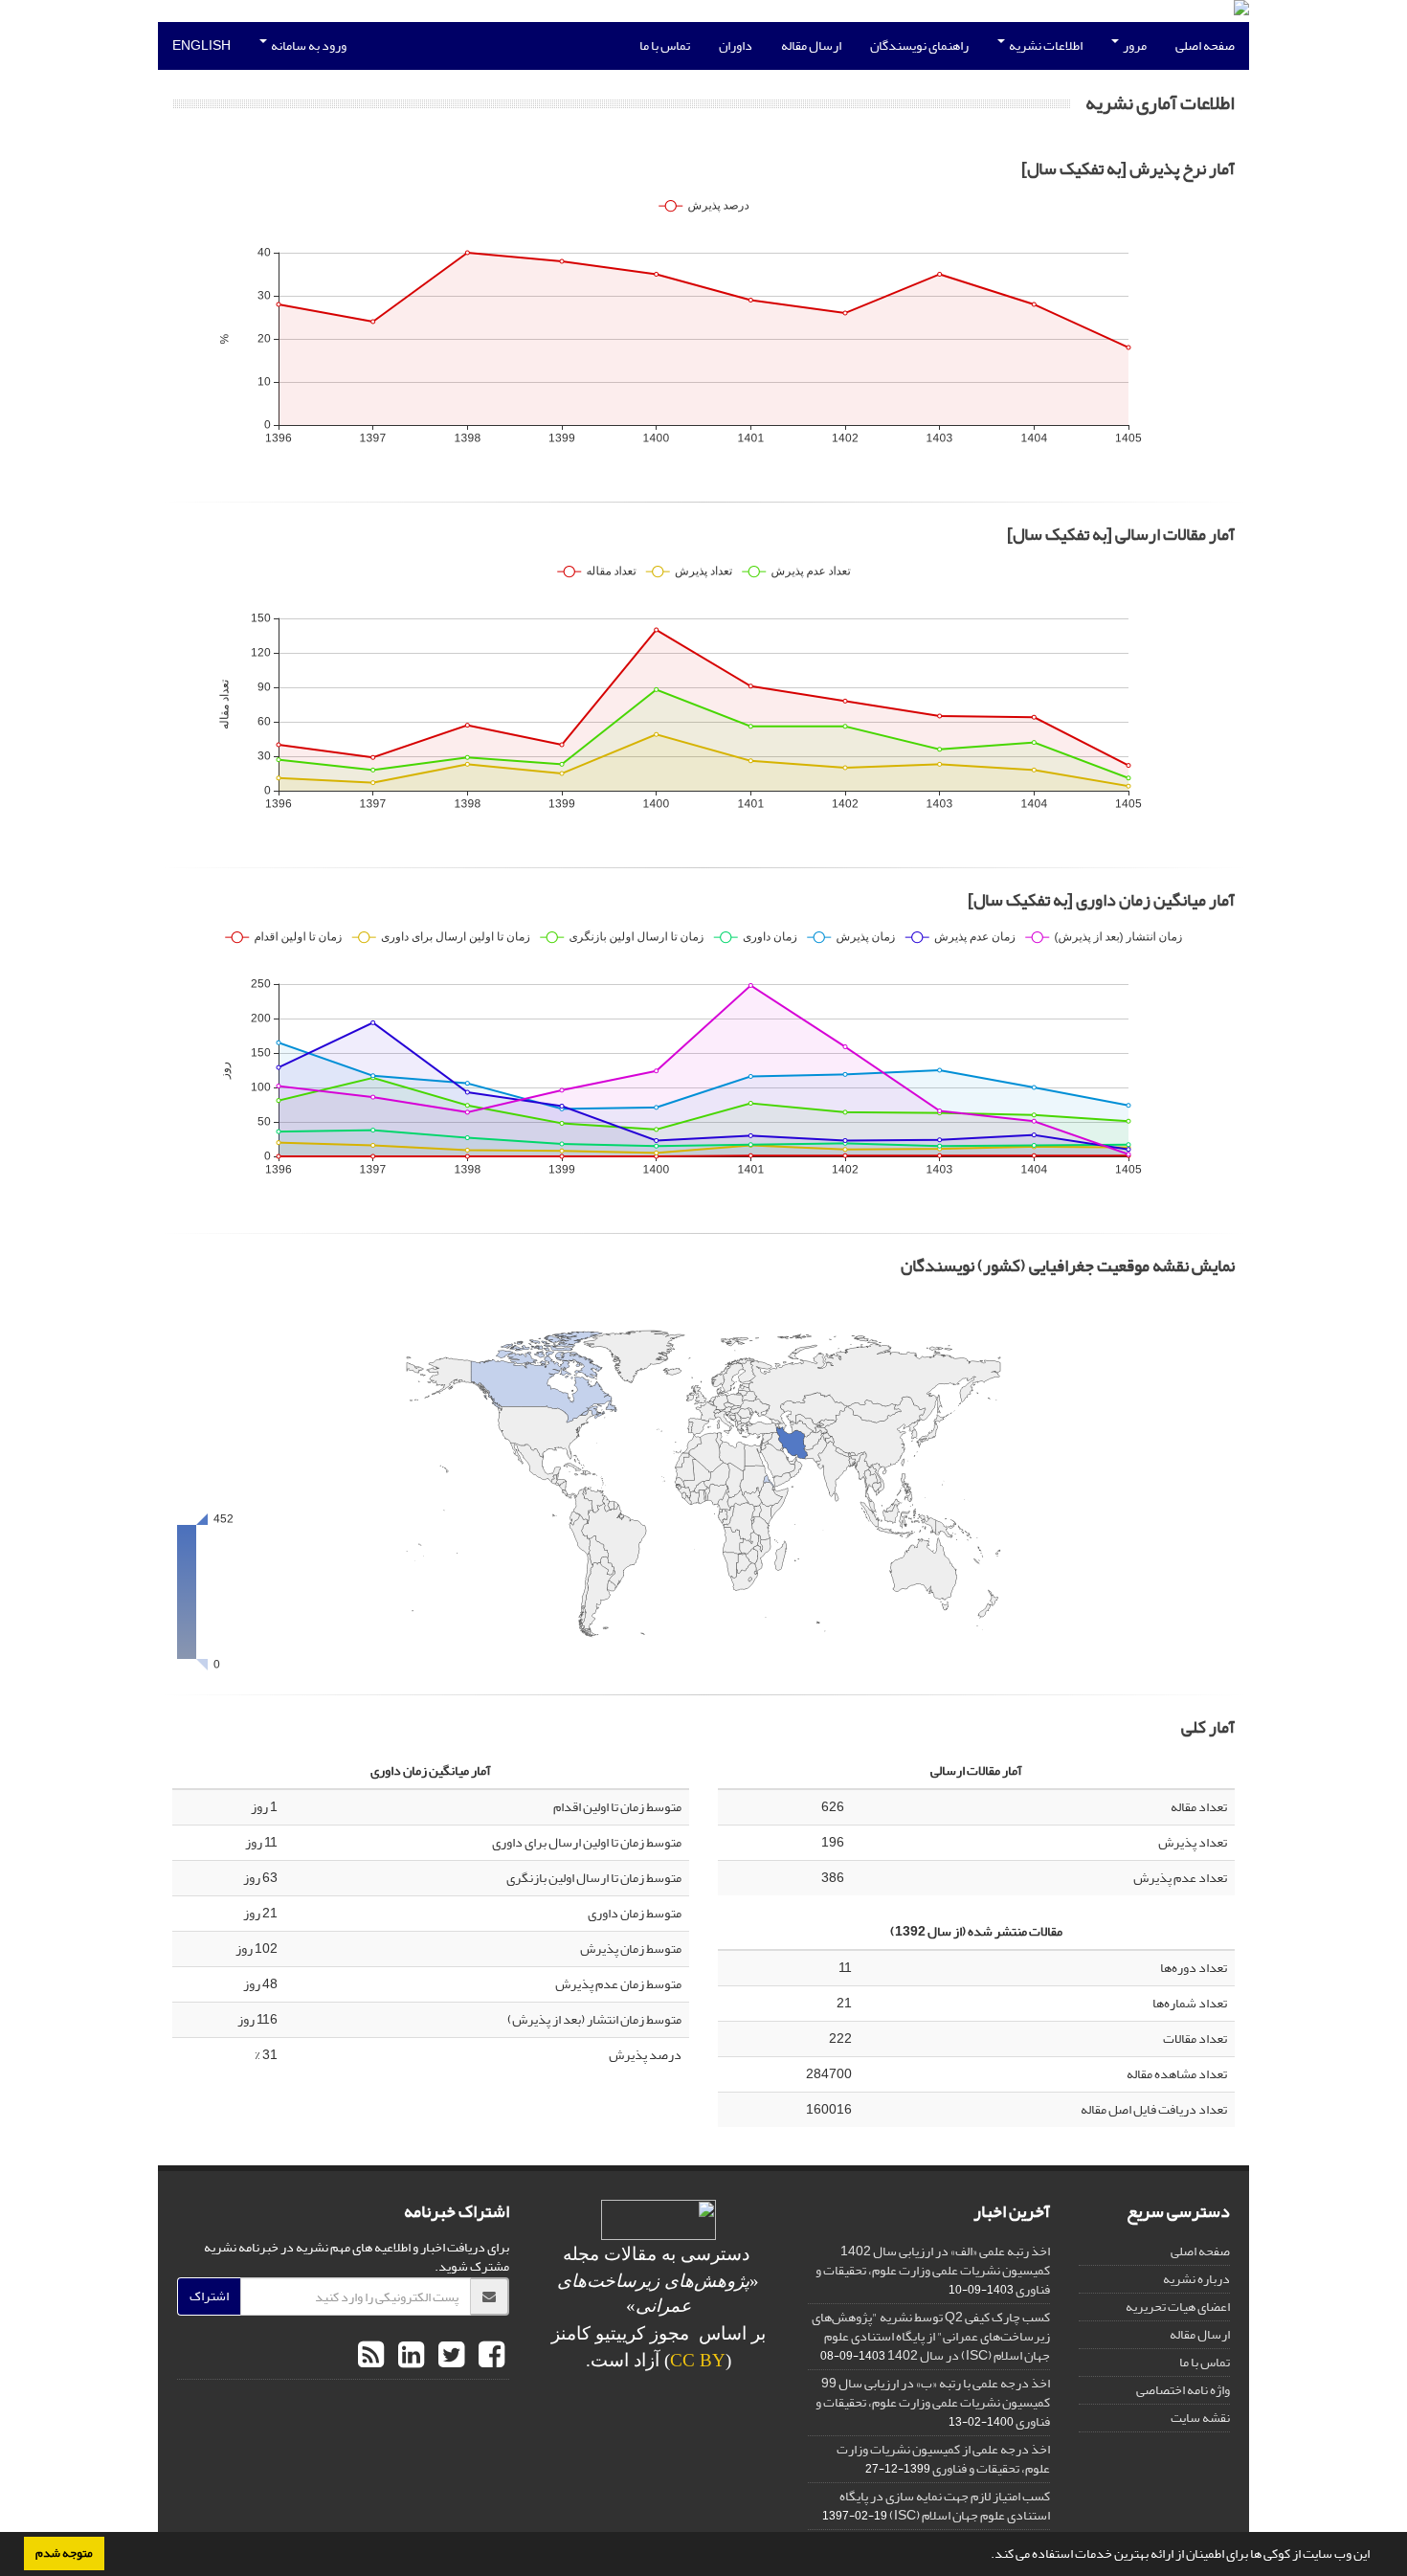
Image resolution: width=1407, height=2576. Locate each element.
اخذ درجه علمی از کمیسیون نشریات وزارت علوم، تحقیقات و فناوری (943, 2459)
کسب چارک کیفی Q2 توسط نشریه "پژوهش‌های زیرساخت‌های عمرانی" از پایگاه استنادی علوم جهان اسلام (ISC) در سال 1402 (931, 2336)
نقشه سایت (1200, 2418)
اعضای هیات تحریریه (1178, 2307)
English (201, 45)
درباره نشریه (1196, 2279)
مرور (1134, 45)
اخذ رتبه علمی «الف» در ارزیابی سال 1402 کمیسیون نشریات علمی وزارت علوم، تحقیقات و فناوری (933, 2270)
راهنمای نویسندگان (919, 45)
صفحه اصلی (1205, 45)
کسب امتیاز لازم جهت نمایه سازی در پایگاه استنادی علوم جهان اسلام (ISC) (945, 2506)
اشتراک (209, 2296)
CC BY (698, 2360)
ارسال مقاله (811, 45)
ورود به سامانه (308, 45)
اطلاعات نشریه (1045, 45)
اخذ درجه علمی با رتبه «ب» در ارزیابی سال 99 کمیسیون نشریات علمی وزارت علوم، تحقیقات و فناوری (933, 2402)
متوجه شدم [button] (64, 2553)
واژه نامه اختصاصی (1183, 2390)
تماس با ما (665, 45)
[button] (986, 2556)
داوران (736, 45)
